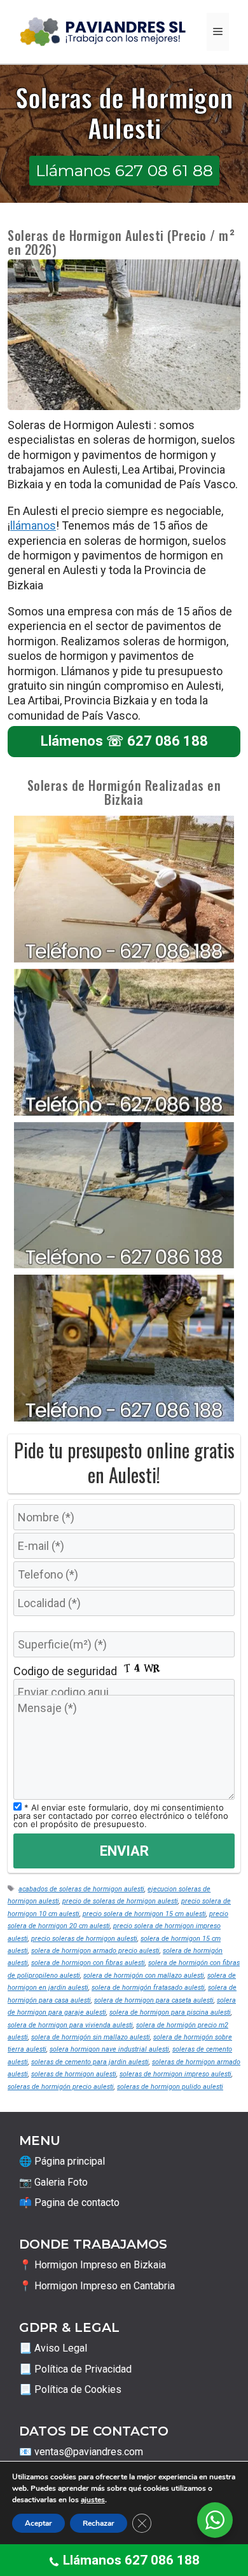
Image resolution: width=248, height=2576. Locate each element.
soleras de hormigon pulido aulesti (170, 2087)
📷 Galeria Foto (53, 2182)
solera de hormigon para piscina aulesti (170, 2012)
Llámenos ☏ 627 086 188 (124, 741)
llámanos (33, 525)
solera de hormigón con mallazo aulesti (144, 1976)
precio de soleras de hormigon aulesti (120, 1901)
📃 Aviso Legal (53, 2348)
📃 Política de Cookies (70, 2389)
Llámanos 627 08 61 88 (124, 170)
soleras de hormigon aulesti (74, 2074)
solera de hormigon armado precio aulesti (95, 1951)
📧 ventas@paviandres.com (81, 2452)
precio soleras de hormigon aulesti (84, 1939)
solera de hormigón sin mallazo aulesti (91, 2037)
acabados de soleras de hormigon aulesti (81, 1889)
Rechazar (99, 2523)
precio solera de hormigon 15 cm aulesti (144, 1914)
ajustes (93, 2500)
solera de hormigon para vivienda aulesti (70, 2025)
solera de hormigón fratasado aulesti (148, 1988)
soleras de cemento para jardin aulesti (90, 2062)
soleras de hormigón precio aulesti (61, 2087)
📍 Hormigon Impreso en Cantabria (97, 2286)
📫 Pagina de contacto (69, 2203)
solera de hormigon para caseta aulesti (154, 2000)
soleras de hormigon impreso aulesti (176, 2074)
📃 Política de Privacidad (75, 2369)
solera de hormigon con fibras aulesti (88, 1963)
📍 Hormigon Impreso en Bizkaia (93, 2265)
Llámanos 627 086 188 (131, 2560)
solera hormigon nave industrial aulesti (109, 2049)
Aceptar (38, 2523)
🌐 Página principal (62, 2161)
